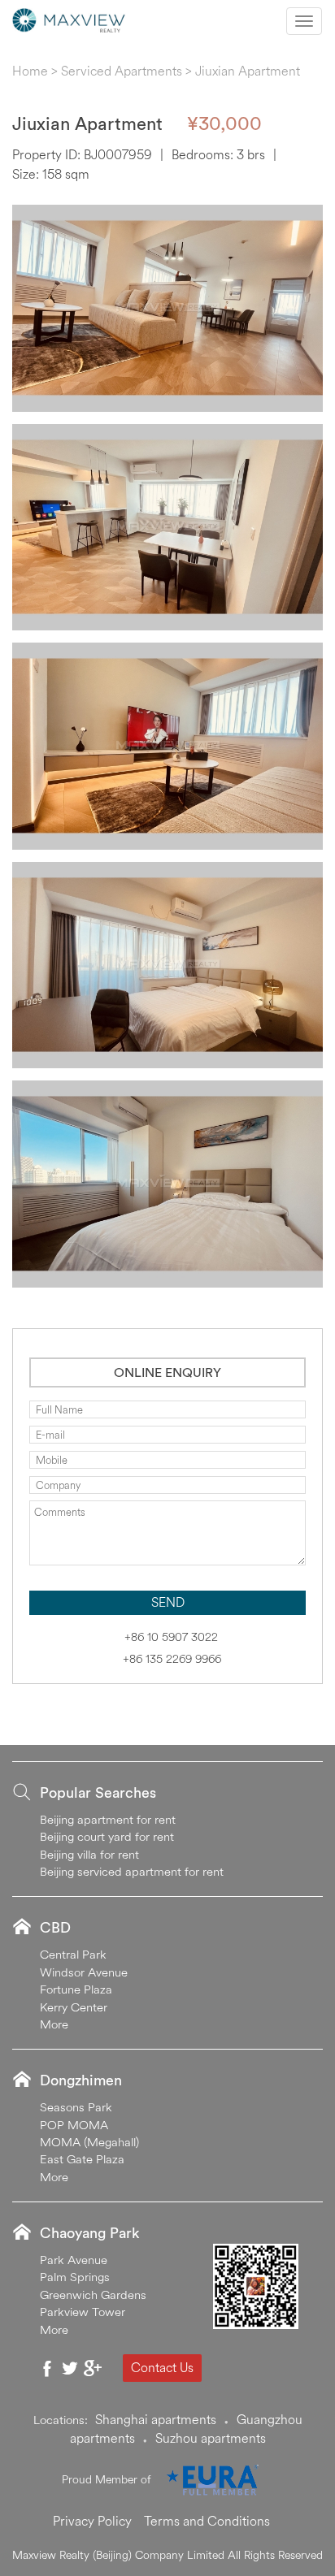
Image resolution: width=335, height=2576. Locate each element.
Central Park (73, 1954)
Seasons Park (76, 2107)
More (54, 2024)
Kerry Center (74, 2007)
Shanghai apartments (156, 2419)
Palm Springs (75, 2277)
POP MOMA (74, 2125)
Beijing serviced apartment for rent (132, 1871)
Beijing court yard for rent (107, 1836)
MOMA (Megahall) (89, 2142)
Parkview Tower (83, 2312)
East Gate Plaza (82, 2159)
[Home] (69, 19)
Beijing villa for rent (89, 1854)
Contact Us (162, 2367)
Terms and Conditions (207, 2521)
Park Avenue (74, 2260)
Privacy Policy (92, 2521)
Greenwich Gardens (93, 2295)
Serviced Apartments (122, 71)
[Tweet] (70, 2368)
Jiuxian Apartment (248, 71)
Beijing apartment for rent (108, 1819)
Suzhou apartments (211, 2438)
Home (30, 71)
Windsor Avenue (84, 1972)
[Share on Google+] (93, 2368)
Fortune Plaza (76, 1989)
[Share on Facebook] (47, 2368)
